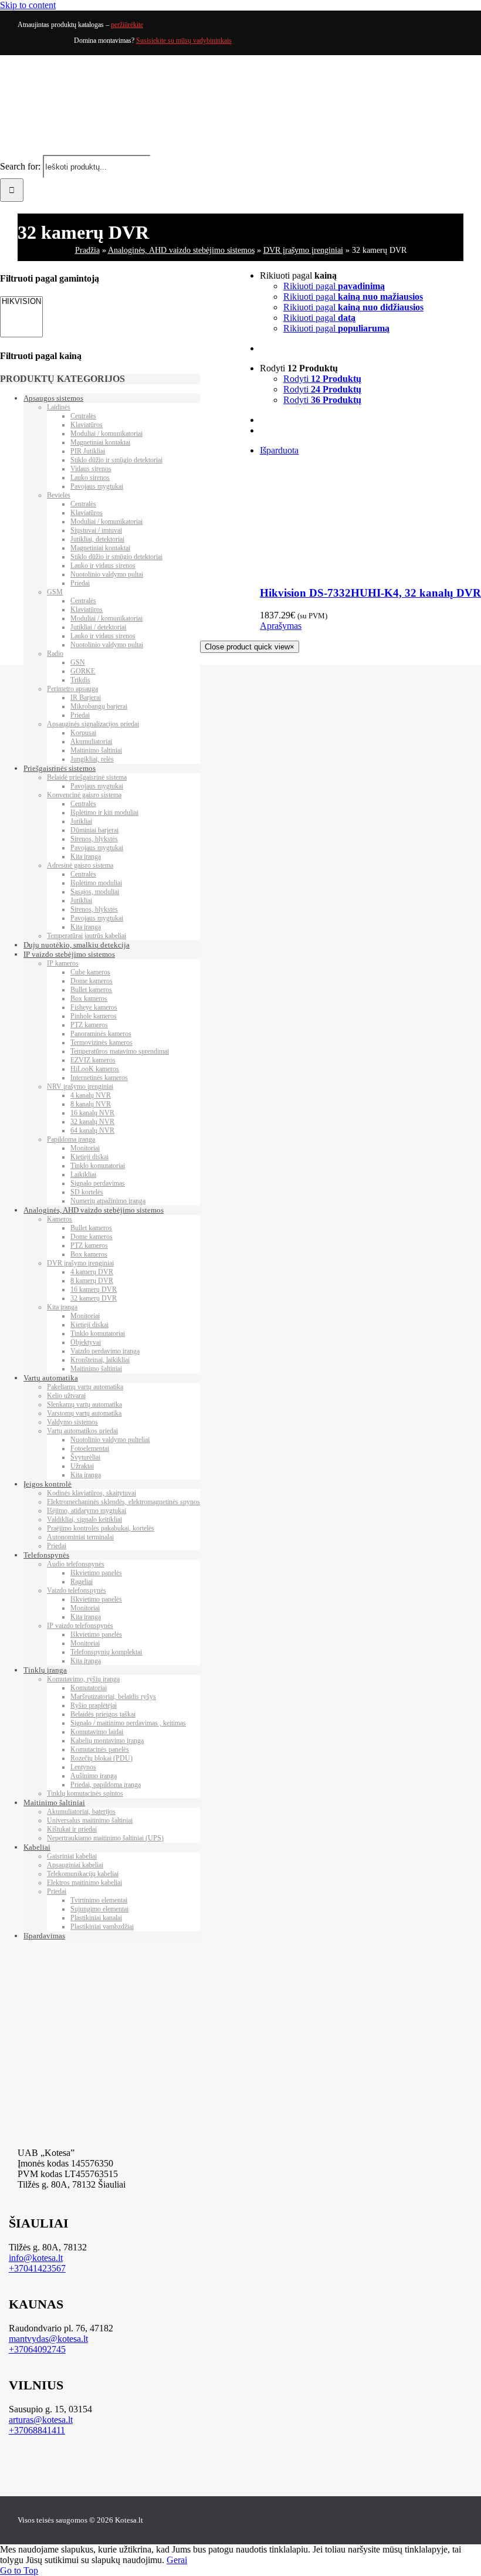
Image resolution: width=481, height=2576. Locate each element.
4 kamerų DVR (92, 1272)
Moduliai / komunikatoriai (106, 434)
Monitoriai (85, 1148)
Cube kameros (90, 972)
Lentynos (83, 1767)
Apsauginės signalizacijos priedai (93, 724)
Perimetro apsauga (72, 689)
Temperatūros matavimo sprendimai (120, 1051)
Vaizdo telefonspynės (77, 1590)
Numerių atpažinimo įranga (108, 1201)
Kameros (60, 1219)
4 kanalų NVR (91, 1095)
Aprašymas (281, 626)
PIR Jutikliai (88, 451)
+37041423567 (37, 2268)
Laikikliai (83, 1174)
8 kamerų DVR (92, 1281)
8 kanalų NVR (91, 1104)
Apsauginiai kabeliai (75, 1865)
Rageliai (82, 1582)
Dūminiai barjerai (94, 830)
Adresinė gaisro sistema (80, 865)
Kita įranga (86, 857)
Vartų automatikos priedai (82, 1431)
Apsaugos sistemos (53, 398)
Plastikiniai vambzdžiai (102, 1927)
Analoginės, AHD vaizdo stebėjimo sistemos (181, 250)
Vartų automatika (51, 1378)
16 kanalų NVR (92, 1113)
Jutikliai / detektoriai (98, 627)
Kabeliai (37, 1847)
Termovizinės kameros (101, 1042)
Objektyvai (86, 1342)
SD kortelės (87, 1192)
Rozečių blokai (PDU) (101, 1758)
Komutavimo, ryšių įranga (83, 1679)
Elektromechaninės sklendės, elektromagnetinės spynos (123, 1502)
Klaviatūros (87, 425)
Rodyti (322, 379)
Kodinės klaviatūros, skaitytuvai (92, 1493)
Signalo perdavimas (98, 1183)
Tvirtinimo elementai (99, 1900)
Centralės (83, 416)
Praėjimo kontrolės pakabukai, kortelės (101, 1528)
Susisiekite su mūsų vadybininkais (184, 40)
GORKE (83, 671)
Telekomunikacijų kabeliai (83, 1874)
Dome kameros (92, 981)
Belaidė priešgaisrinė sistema (87, 777)
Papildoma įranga (71, 1139)
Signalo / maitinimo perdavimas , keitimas (128, 1723)
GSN (78, 662)
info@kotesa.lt (36, 2258)
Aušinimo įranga (94, 1776)
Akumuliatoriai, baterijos (81, 1812)
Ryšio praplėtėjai (94, 1705)
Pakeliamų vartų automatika (85, 1387)
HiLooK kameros (95, 1069)
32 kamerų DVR (94, 1298)
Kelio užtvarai (66, 1396)
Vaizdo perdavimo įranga (105, 1351)
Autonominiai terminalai (80, 1537)
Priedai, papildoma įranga (106, 1785)
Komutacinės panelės (100, 1749)
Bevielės (59, 495)
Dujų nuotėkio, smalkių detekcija (77, 945)
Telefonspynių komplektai (106, 1652)
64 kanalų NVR (92, 1130)
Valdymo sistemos (72, 1422)
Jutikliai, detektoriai (97, 539)
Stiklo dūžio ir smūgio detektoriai (116, 460)
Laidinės (59, 407)
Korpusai (83, 733)
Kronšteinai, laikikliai (100, 1360)
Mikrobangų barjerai (99, 706)
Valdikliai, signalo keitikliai (84, 1519)
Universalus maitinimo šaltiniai (90, 1820)
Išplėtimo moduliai (96, 883)
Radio (55, 654)
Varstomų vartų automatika (84, 1413)
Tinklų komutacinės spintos (85, 1793)
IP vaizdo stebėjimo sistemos (69, 954)
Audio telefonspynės (76, 1564)
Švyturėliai (85, 1457)
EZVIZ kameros (93, 1060)
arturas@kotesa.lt (41, 2420)
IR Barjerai (86, 698)
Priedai (80, 583)
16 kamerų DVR (94, 1289)
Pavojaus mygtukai (97, 486)
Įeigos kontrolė (48, 1484)
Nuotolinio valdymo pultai (107, 574)
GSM (55, 592)
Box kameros (89, 998)
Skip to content (28, 5)
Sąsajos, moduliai (95, 892)
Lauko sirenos (90, 478)
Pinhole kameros (94, 1016)
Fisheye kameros (94, 1007)
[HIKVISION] (21, 302)
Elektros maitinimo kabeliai (84, 1883)
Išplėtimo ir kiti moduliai (104, 813)
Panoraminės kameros (101, 1034)
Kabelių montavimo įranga (107, 1741)
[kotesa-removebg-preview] (248, 2133)
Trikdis (80, 680)
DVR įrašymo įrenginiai (303, 250)
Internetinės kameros (99, 1078)
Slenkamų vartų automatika (84, 1404)
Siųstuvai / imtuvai (96, 530)
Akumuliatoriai (91, 742)
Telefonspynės (46, 1555)
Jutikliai (81, 821)
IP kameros (63, 963)
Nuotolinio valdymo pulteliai (110, 1440)
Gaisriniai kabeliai (72, 1856)
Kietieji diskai (89, 1157)
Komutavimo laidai (97, 1732)
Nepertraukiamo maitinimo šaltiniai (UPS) (105, 1838)
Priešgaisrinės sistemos (60, 768)
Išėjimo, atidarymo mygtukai (87, 1511)
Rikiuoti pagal (334, 286)
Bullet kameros (91, 990)
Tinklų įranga (45, 1670)
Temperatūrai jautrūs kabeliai (87, 936)
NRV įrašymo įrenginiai (80, 1086)
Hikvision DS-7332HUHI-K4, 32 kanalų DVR (370, 593)
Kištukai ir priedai (72, 1829)
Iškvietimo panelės (96, 1573)
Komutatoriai (89, 1688)
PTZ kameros (89, 1025)
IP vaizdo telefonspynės (80, 1626)
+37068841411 (37, 2430)
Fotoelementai (90, 1448)
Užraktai (82, 1466)
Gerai (177, 2560)
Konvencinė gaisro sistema (84, 795)
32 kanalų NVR (92, 1122)
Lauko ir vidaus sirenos (103, 566)
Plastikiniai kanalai (96, 1918)
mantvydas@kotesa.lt (48, 2339)
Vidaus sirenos (91, 469)
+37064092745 (37, 2349)
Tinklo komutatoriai (98, 1166)
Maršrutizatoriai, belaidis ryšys (113, 1697)
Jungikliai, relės (92, 759)
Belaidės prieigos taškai (103, 1714)
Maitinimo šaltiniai (96, 750)
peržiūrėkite (127, 25)
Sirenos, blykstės (94, 839)
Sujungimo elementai (99, 1909)
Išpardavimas (44, 1936)
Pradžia (87, 250)
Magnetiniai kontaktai (100, 442)
